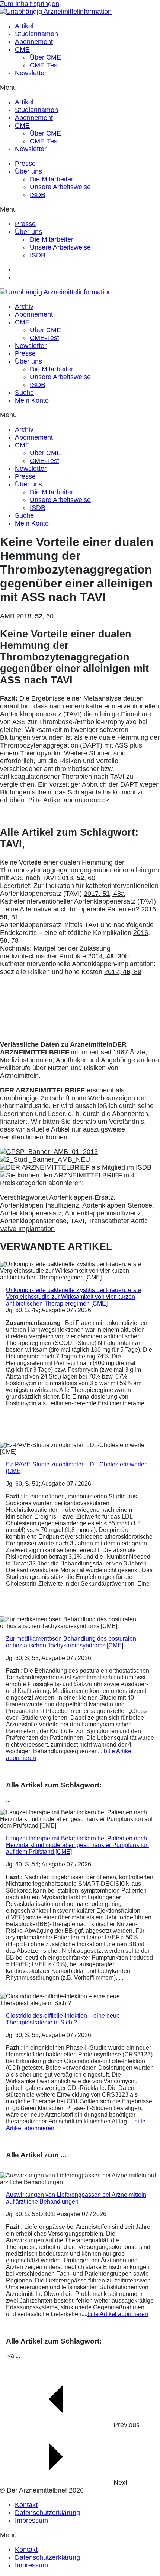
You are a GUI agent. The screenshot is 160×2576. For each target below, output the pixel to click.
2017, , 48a (104, 894)
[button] (80, 88)
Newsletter (31, 73)
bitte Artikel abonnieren (118, 2314)
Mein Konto (32, 400)
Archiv (24, 307)
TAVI (77, 1221)
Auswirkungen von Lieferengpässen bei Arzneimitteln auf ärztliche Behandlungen (76, 2198)
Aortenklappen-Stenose (117, 1205)
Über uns (28, 171)
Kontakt (26, 2505)
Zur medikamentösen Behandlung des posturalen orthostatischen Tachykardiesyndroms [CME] (71, 1642)
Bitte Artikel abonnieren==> (69, 800)
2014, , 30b (108, 956)
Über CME (45, 57)
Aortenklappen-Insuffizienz (39, 1205)
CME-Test (44, 65)
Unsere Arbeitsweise (60, 187)
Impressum (31, 2521)
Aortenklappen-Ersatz (81, 1197)
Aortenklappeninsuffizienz (103, 1213)
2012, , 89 (123, 972)
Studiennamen (36, 34)
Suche (24, 393)
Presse (25, 164)
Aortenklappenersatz (31, 1213)
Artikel (24, 26)
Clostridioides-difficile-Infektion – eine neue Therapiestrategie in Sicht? (63, 2019)
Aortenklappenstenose (33, 1221)
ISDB (38, 195)
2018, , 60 (77, 878)
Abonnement (34, 42)
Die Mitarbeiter (52, 179)
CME (22, 50)
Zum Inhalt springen (30, 4)
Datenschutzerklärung (47, 2513)
